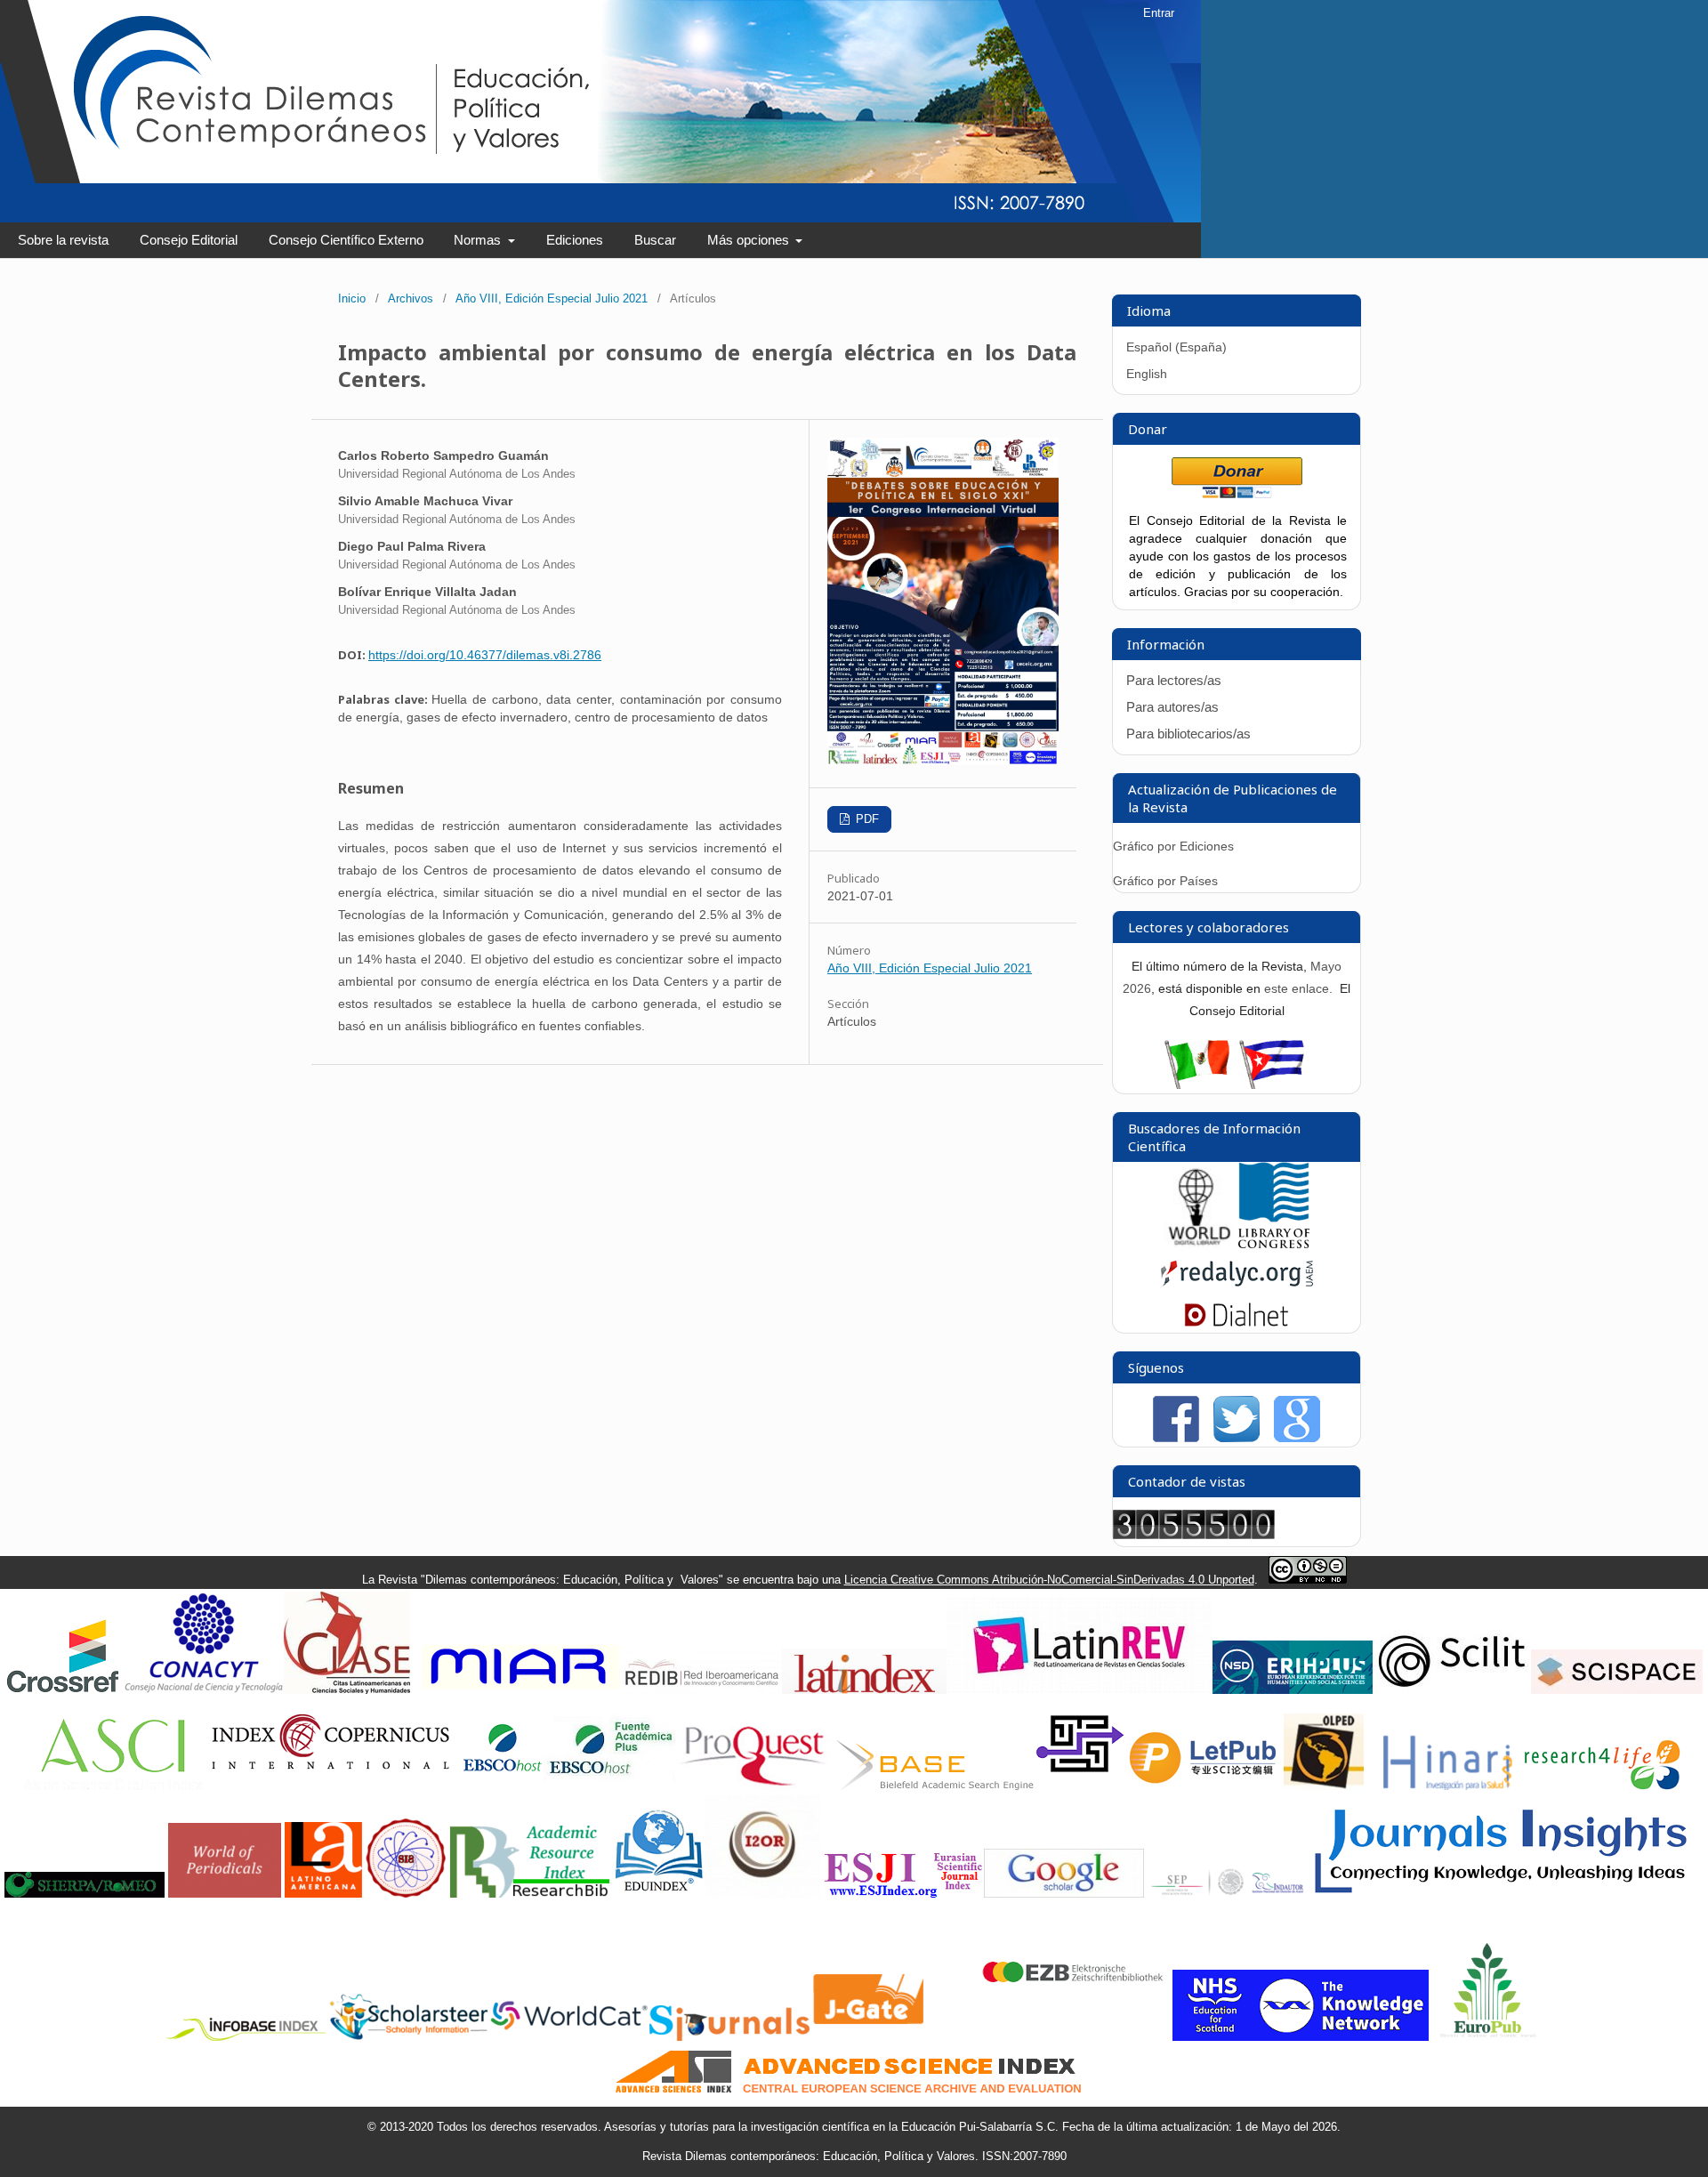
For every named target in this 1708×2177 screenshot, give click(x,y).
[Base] (935, 1786)
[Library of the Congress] (1274, 1244)
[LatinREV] (1080, 1690)
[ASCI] (113, 1786)
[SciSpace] (1617, 1690)
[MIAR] (518, 1690)
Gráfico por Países (1167, 881)
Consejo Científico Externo (346, 240)
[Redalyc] (1237, 1290)
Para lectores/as (1174, 680)
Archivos (411, 298)
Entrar (1159, 13)
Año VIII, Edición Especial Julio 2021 (552, 298)
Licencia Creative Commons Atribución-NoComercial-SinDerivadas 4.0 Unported (1049, 1580)
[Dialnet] (1237, 1324)
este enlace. (1300, 988)
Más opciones (750, 240)
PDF (866, 819)
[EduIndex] (659, 1894)
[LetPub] (1204, 1786)
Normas (479, 240)
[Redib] (702, 1690)
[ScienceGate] (1080, 1786)
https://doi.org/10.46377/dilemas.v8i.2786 (485, 655)
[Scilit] (1452, 1690)
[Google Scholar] (1064, 1894)
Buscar (655, 240)
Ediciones (575, 240)
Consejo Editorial (189, 240)
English (1147, 374)
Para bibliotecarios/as (1188, 734)
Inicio (352, 298)
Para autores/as (1172, 707)
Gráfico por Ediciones (1173, 846)
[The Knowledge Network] (1301, 2037)
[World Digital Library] (1199, 1244)
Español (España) (1176, 347)
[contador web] (1194, 1535)
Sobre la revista (63, 240)
